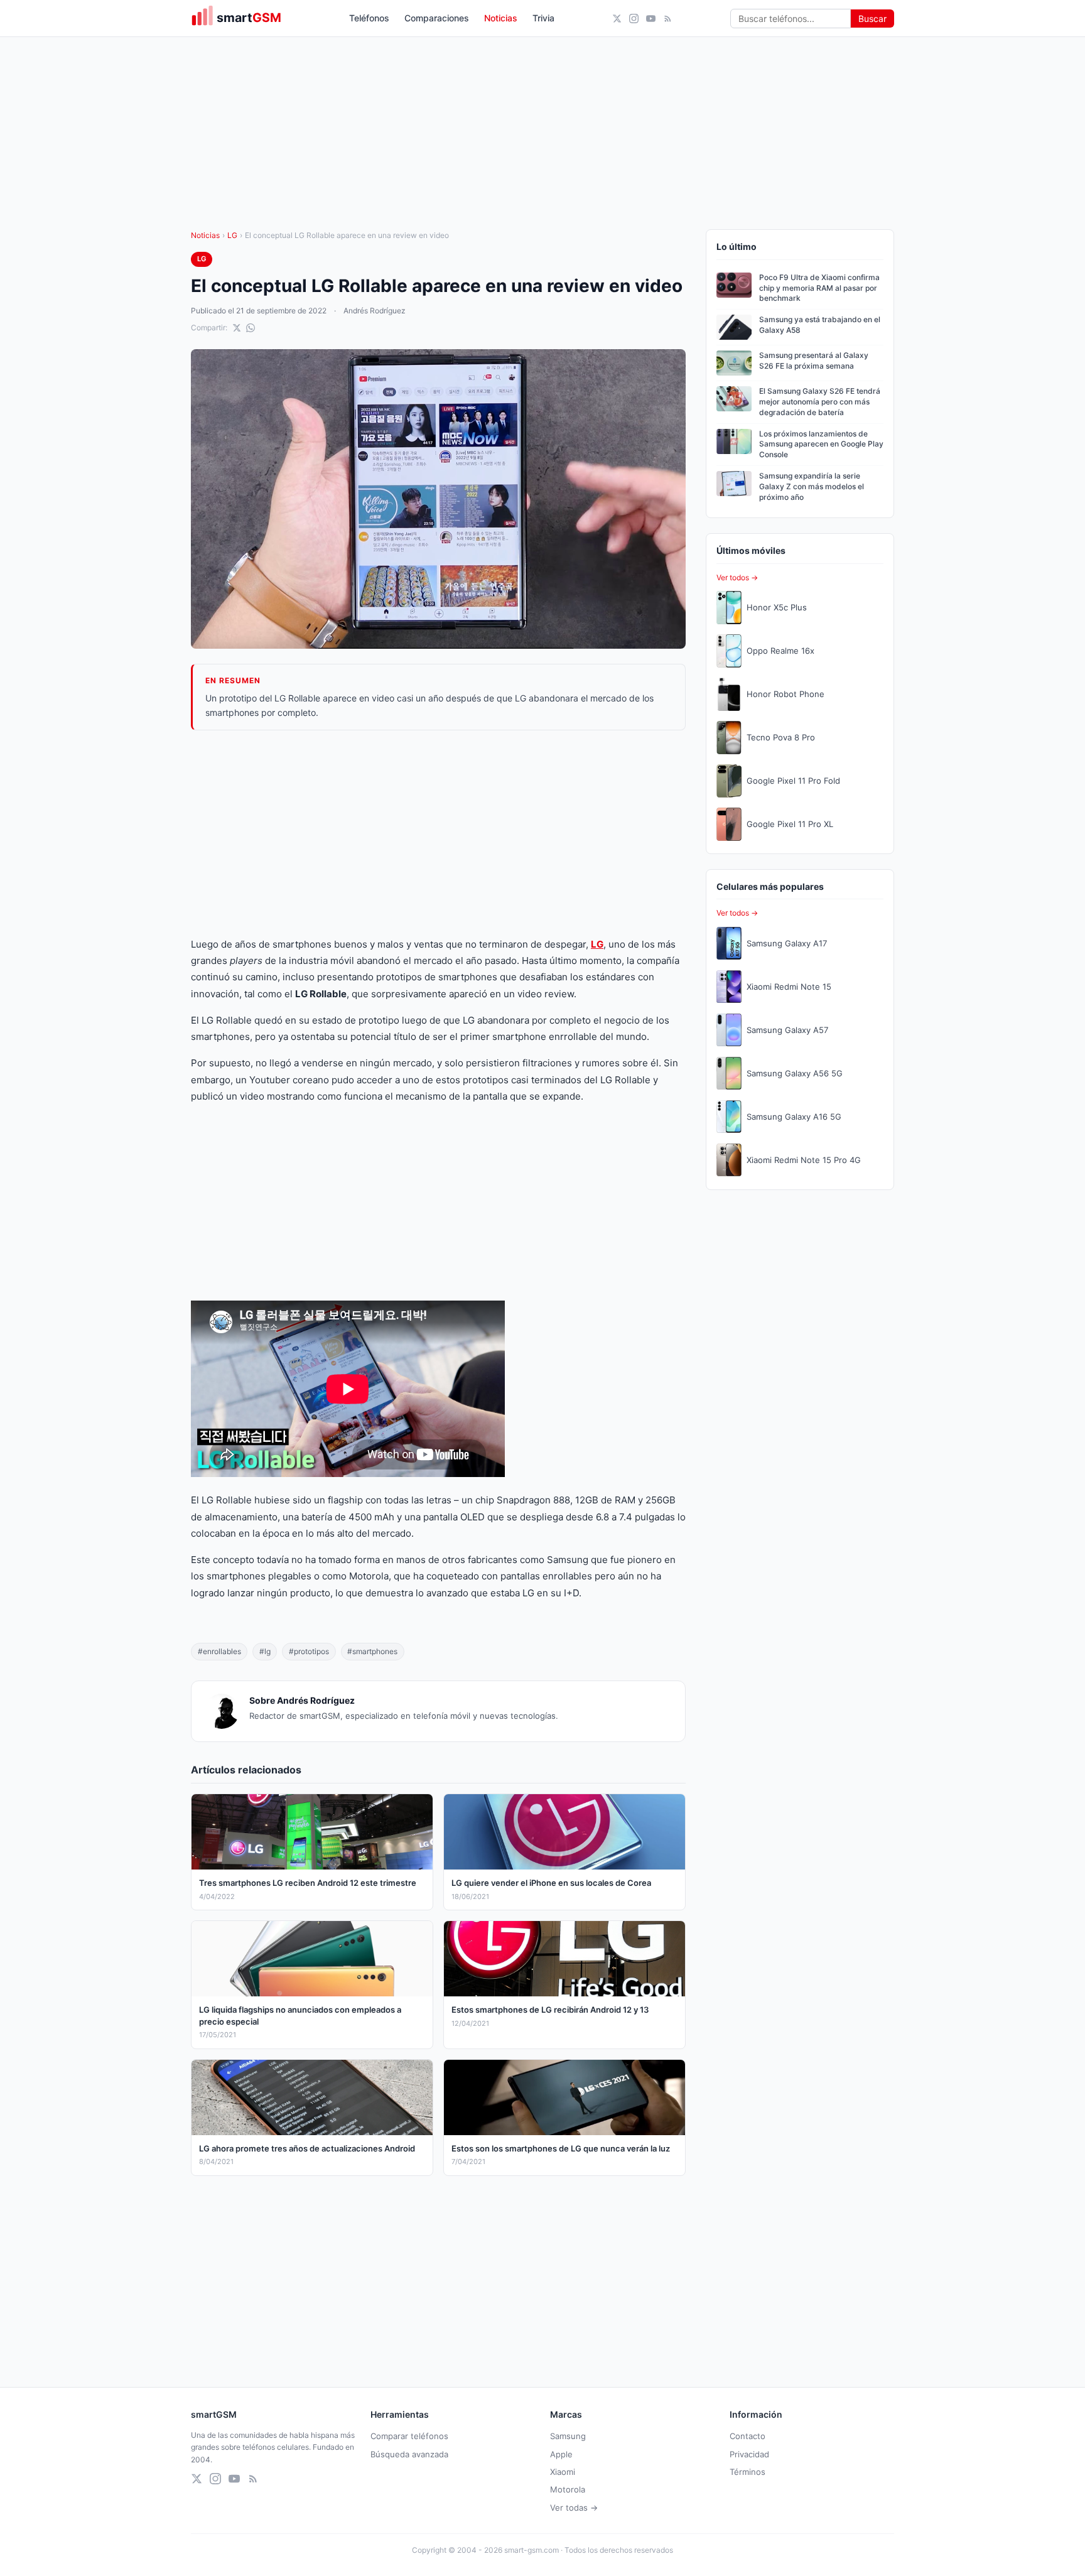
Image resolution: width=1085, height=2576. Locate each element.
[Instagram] (634, 19)
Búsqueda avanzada (409, 2454)
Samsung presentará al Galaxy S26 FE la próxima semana (814, 360)
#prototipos (309, 1651)
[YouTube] (651, 19)
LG (232, 235)
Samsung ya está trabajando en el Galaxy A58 (820, 325)
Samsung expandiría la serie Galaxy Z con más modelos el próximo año (812, 486)
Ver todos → (737, 577)
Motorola (568, 2489)
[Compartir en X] (237, 328)
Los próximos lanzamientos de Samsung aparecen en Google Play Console (821, 444)
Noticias (501, 18)
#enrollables (219, 1651)
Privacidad (749, 2454)
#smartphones (372, 1651)
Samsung (568, 2436)
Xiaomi (563, 2472)
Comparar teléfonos (409, 2436)
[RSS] (668, 19)
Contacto (748, 2436)
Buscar (872, 19)
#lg (265, 1651)
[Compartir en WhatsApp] (251, 328)
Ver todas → (574, 2508)
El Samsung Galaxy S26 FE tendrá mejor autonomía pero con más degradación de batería (820, 402)
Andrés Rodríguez (375, 311)
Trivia (543, 18)
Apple (561, 2454)
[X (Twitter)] (617, 19)
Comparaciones (437, 18)
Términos (748, 2472)
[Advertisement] (438, 833)
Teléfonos (369, 18)
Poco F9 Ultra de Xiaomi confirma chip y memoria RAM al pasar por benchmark (819, 288)
